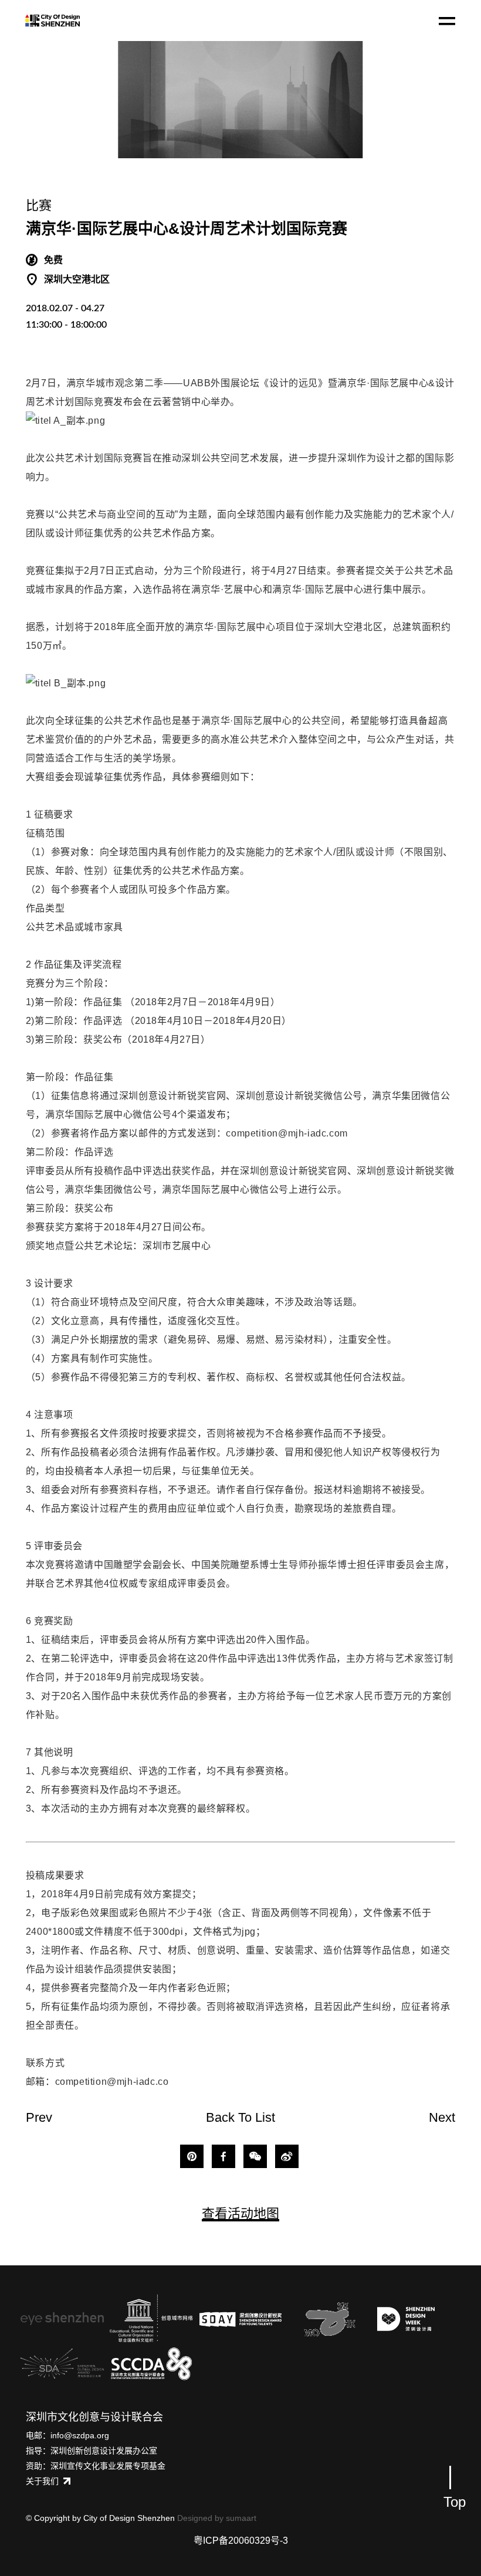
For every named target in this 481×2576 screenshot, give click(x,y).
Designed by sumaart (217, 2518)
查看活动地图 (240, 2213)
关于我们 (42, 2481)
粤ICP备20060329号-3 (241, 2541)
